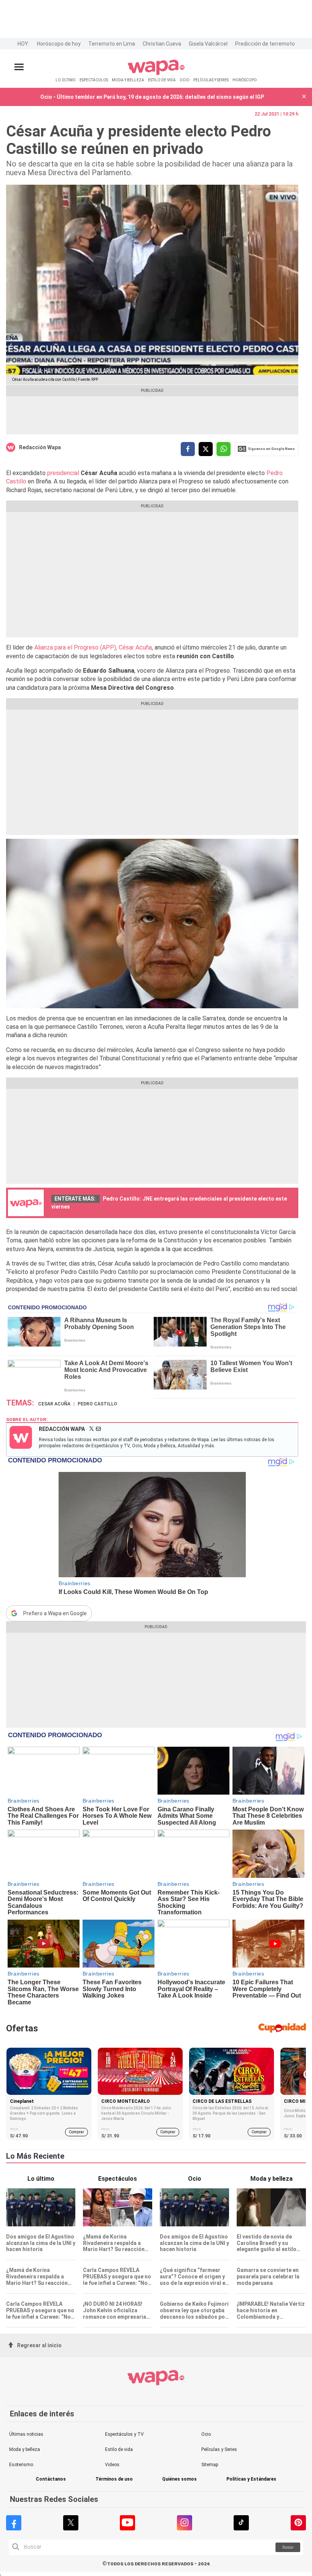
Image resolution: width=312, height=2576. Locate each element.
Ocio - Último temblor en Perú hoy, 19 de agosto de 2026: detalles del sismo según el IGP (152, 97)
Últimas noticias (26, 2434)
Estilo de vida (119, 2449)
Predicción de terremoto (265, 44)
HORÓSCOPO (245, 80)
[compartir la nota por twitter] (206, 449)
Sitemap (210, 2465)
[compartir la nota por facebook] (188, 449)
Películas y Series (219, 2449)
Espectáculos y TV (124, 2434)
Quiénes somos (179, 2479)
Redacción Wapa (40, 447)
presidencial (63, 473)
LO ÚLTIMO (66, 80)
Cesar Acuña (54, 1404)
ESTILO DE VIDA (162, 80)
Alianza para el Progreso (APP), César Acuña (92, 647)
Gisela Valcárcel (208, 44)
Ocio (206, 2434)
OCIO (185, 80)
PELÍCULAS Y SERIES (211, 80)
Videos (112, 2465)
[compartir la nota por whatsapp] (224, 449)
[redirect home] (156, 74)
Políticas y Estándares (251, 2479)
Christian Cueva (162, 44)
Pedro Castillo (97, 1404)
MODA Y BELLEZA (128, 80)
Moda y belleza (25, 2449)
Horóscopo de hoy (59, 44)
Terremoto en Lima (112, 44)
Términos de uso (114, 2479)
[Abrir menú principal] (19, 67)
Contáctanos (51, 2479)
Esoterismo (21, 2465)
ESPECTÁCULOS (94, 80)
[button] (304, 97)
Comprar (76, 2132)
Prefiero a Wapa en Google (55, 1613)
